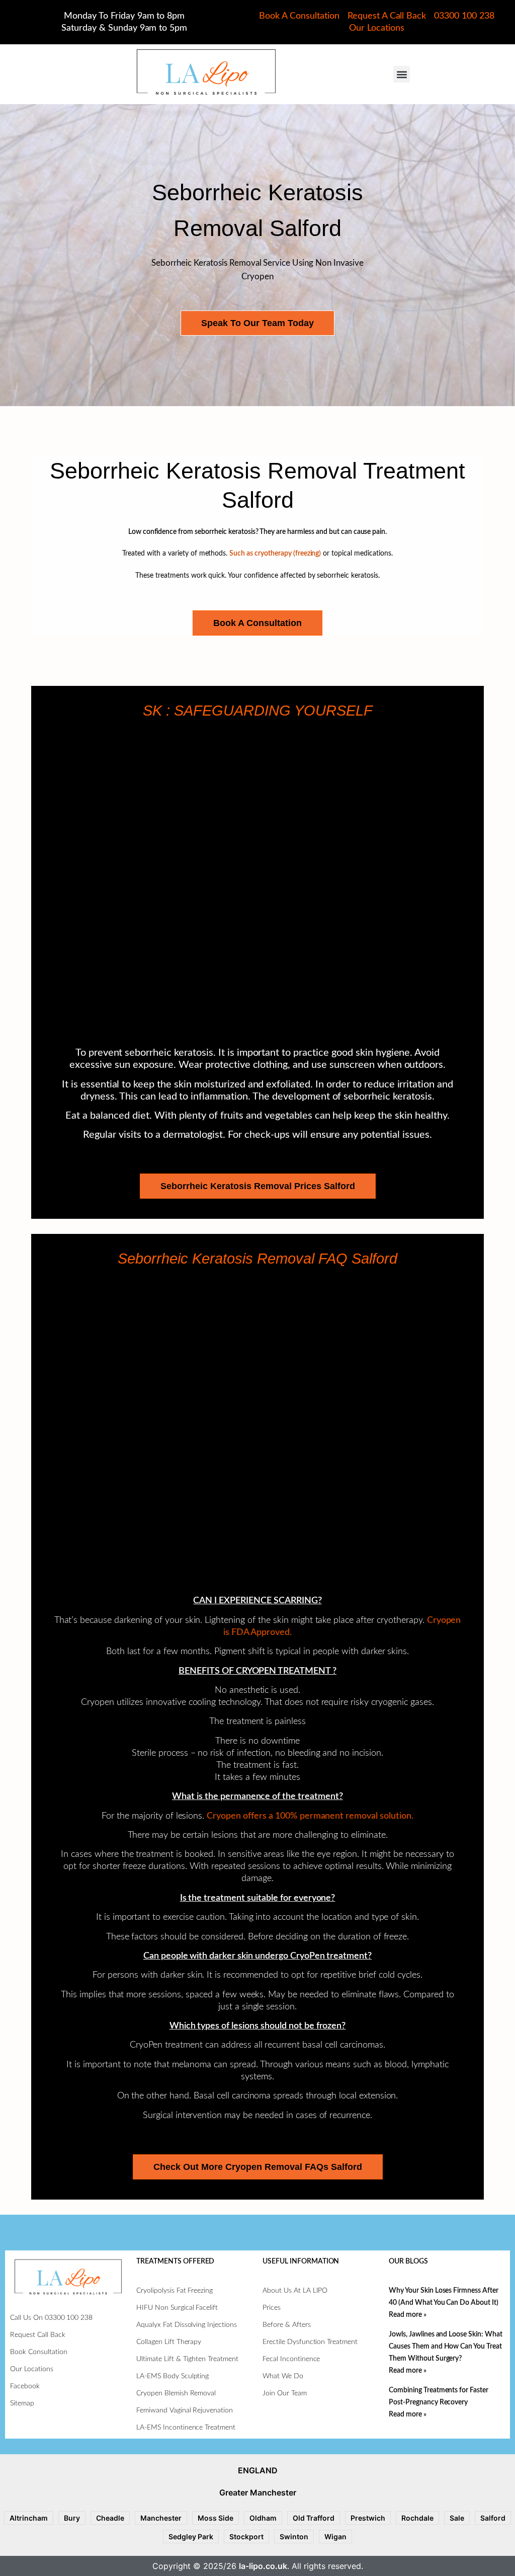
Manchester (161, 2518)
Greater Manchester (258, 2492)
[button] (402, 74)
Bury (72, 2518)
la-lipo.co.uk (263, 2566)
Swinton (294, 2536)
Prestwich (368, 2518)
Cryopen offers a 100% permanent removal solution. (310, 1816)
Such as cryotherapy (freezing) (275, 554)
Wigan (335, 2536)
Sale (457, 2518)
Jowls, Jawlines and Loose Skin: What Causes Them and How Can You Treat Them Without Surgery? (446, 2347)
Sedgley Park (191, 2536)
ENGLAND (258, 2470)
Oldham (263, 2518)
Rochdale (417, 2518)
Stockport (246, 2536)
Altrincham (29, 2518)
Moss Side (216, 2518)
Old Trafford (314, 2518)
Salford (493, 2518)
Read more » (408, 2315)
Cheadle (110, 2518)
